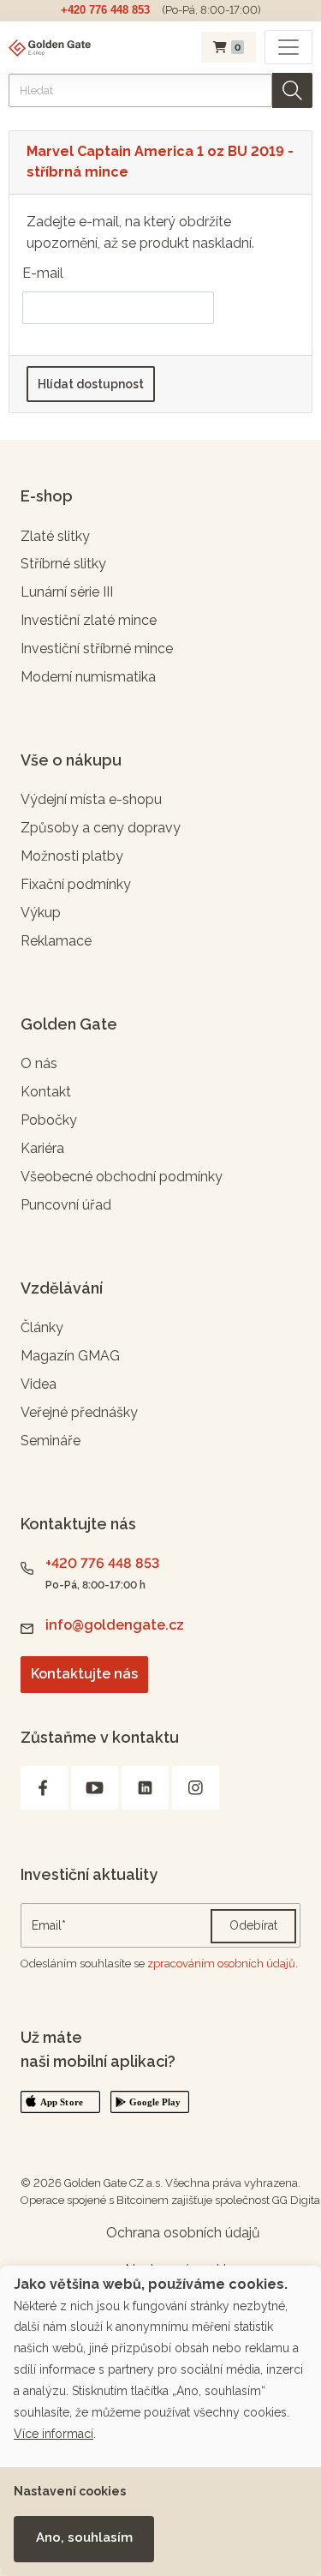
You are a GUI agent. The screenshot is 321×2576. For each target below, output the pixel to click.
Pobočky (49, 1120)
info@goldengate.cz (115, 1625)
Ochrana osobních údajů (183, 2233)
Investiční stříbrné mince (97, 649)
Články (42, 1327)
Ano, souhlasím (84, 2537)
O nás (39, 1063)
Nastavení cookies (70, 2491)
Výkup (41, 913)
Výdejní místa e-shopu (91, 799)
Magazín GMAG (70, 1356)
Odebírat (253, 1925)
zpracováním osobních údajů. (223, 1964)
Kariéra (42, 1148)
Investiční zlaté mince (89, 620)
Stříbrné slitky (63, 564)
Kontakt (46, 1092)
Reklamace (56, 941)
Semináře (51, 1441)
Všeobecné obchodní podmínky (122, 1177)
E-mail (43, 273)
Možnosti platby (72, 856)
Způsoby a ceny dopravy (101, 828)
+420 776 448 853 (105, 10)
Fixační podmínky (76, 884)
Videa (39, 1384)
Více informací (53, 2434)
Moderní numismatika (88, 677)
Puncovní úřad (66, 1205)
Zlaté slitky (55, 536)
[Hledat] (292, 90)
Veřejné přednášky (79, 1412)
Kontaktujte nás (84, 1674)
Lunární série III (67, 592)
